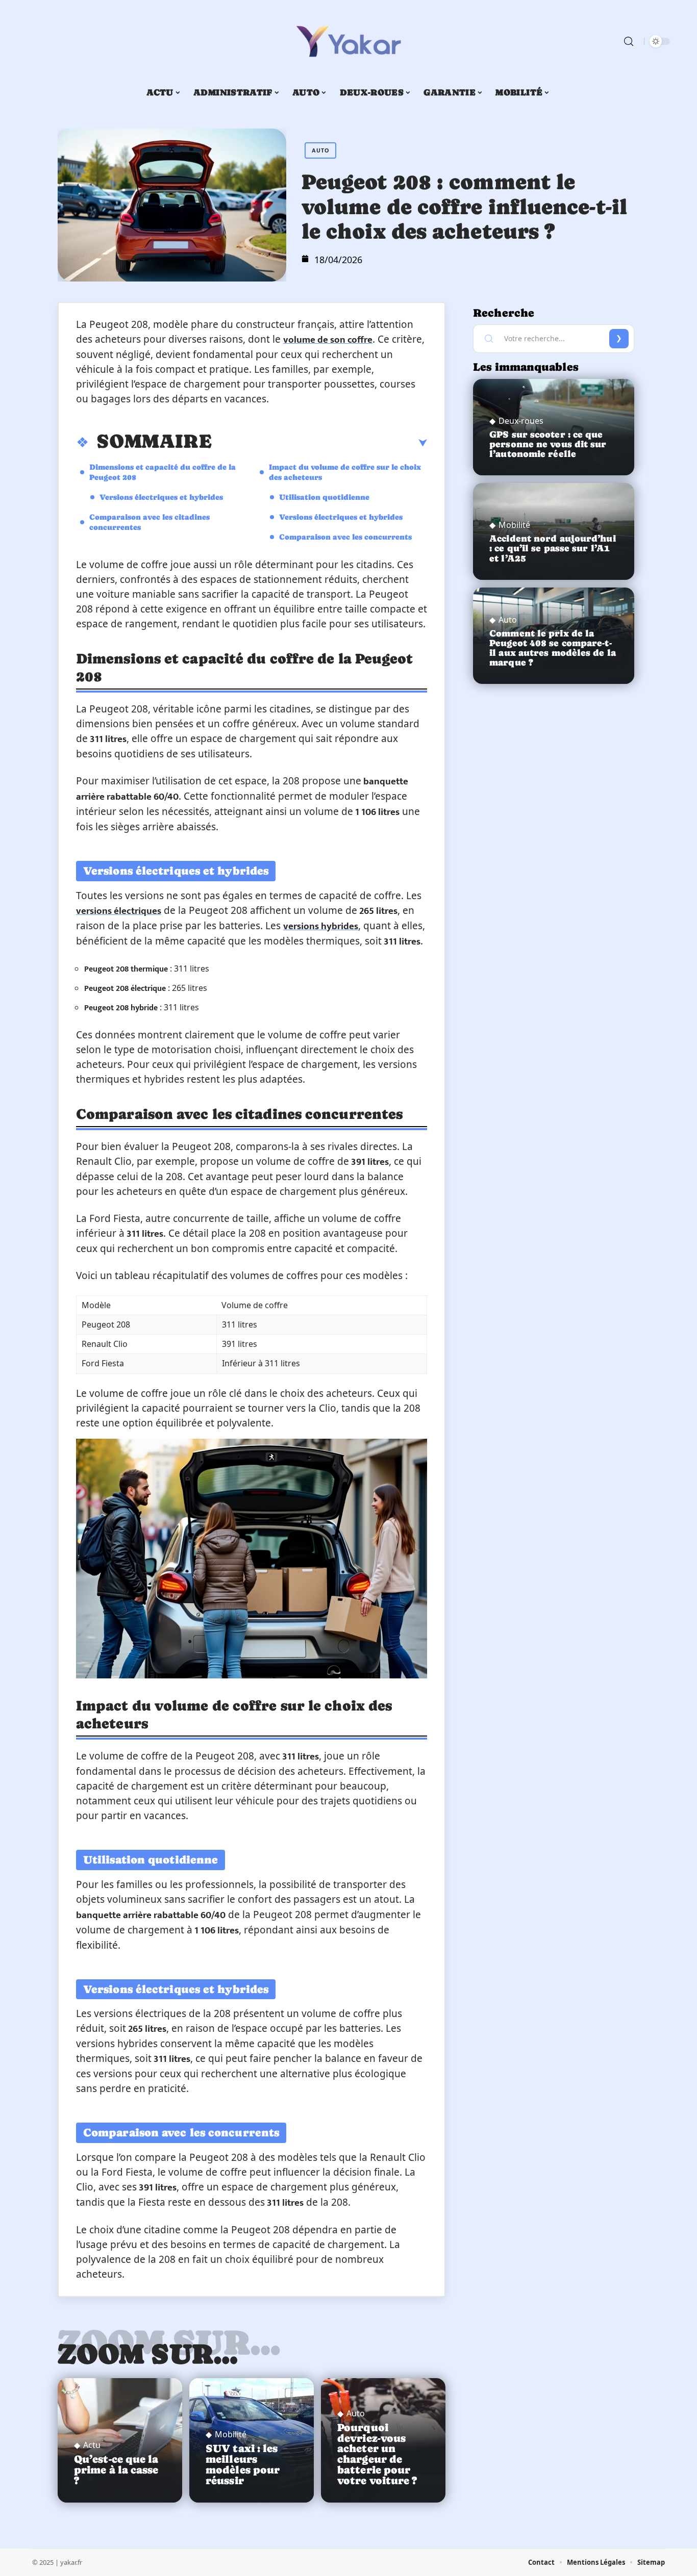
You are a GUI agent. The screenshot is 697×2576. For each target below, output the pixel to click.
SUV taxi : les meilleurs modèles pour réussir (243, 2464)
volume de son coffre (328, 340)
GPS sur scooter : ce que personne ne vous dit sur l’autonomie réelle (548, 444)
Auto (320, 150)
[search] (629, 41)
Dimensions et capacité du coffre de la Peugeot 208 (163, 472)
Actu (92, 2445)
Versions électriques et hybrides (161, 497)
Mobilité (231, 2434)
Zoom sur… (148, 2354)
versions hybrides (321, 926)
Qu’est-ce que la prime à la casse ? (116, 2470)
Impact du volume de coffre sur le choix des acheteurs (345, 472)
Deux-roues (521, 421)
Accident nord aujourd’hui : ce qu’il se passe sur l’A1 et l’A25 (553, 548)
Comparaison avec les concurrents (345, 537)
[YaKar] (348, 41)
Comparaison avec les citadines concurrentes (150, 522)
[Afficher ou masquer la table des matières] (319, 443)
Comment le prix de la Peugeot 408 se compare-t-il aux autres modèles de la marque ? (553, 648)
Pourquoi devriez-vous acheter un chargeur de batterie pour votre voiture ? (377, 2454)
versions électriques (119, 911)
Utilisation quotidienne (324, 497)
